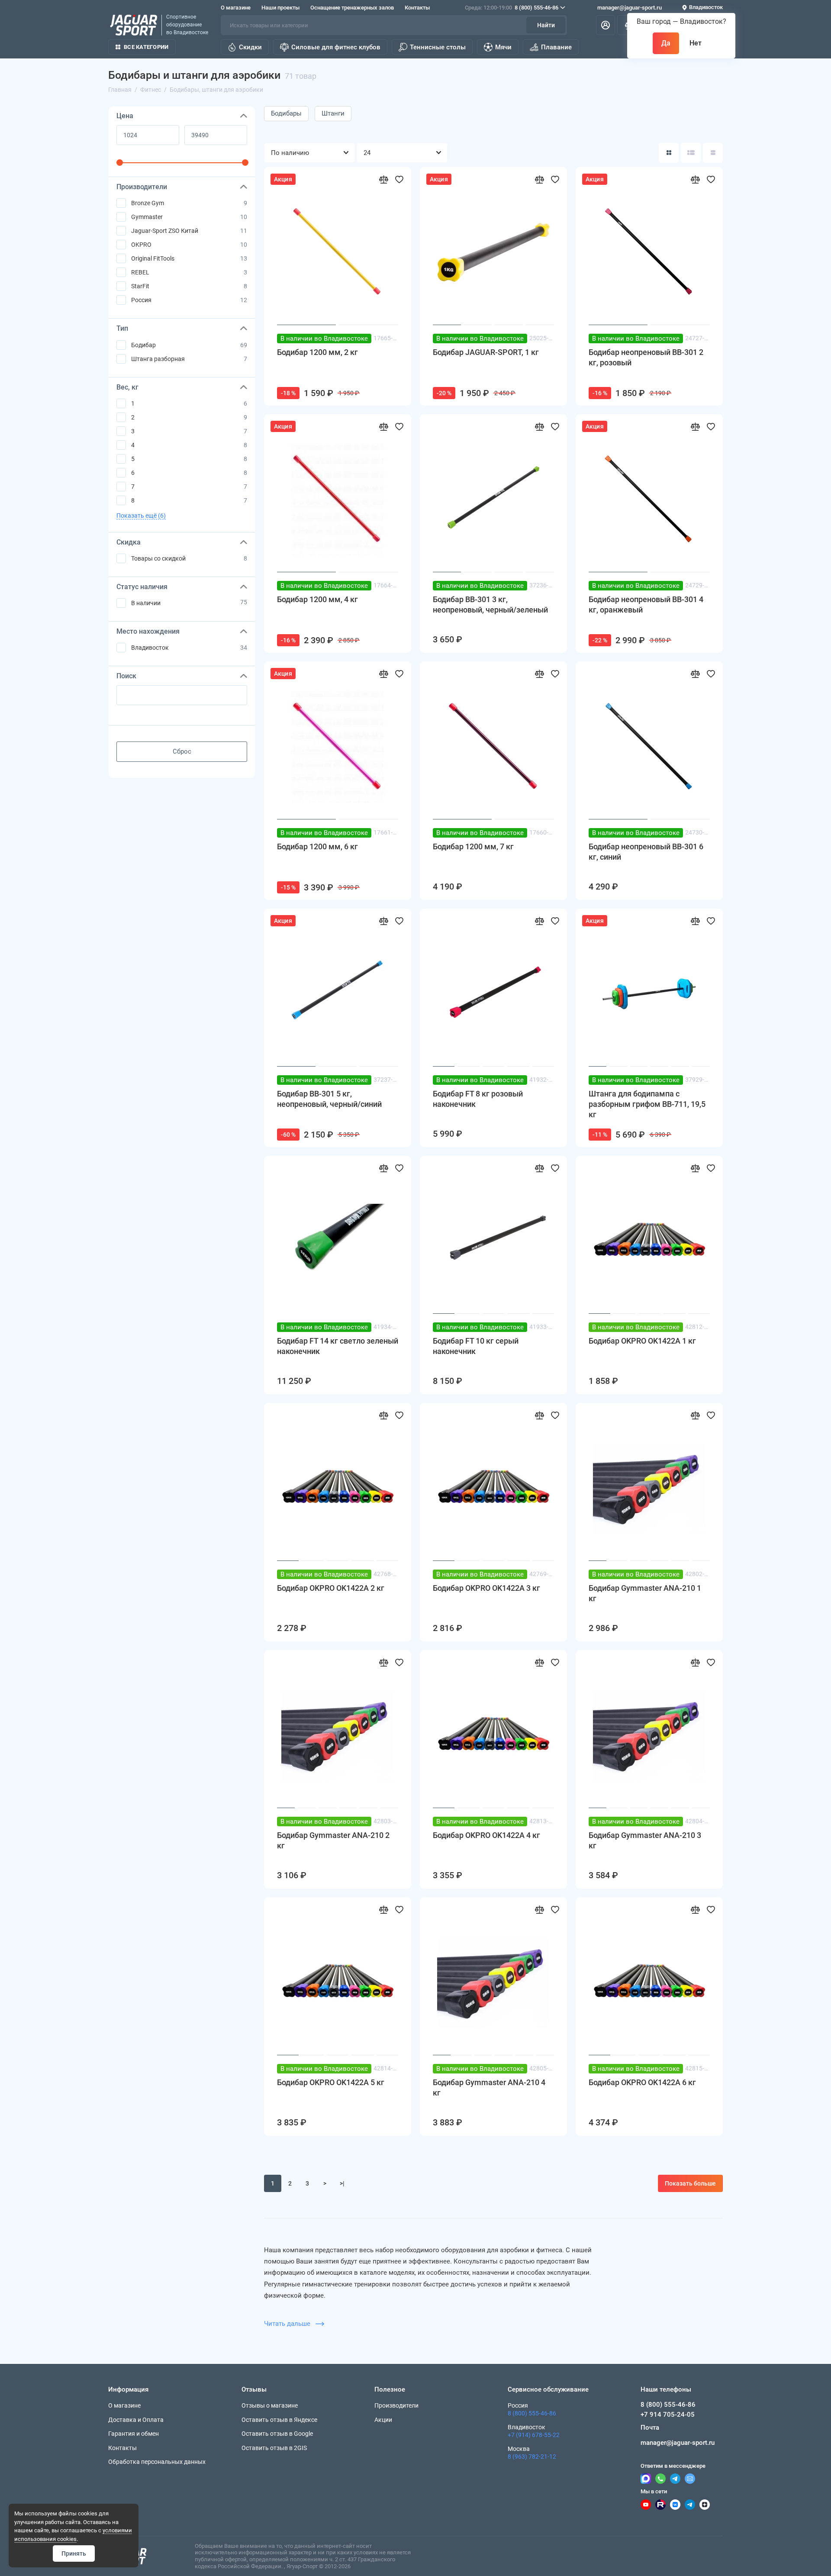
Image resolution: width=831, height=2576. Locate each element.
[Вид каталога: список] (691, 153)
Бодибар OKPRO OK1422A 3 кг (486, 1588)
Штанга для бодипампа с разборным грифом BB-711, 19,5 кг (647, 1104)
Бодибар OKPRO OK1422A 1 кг (642, 1341)
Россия (141, 300)
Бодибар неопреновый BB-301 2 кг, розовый (646, 357)
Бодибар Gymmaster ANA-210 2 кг (333, 1840)
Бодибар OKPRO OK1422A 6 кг (642, 2082)
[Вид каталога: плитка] (669, 153)
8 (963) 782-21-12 (532, 2457)
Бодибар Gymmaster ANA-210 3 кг (645, 1840)
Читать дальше (288, 2324)
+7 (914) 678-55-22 (534, 2435)
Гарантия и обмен (134, 2434)
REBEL (140, 272)
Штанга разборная (158, 359)
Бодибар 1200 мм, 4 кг (317, 599)
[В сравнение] (383, 179)
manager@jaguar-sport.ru (630, 8)
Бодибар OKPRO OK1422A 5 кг (331, 2082)
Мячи (503, 47)
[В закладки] (399, 179)
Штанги (333, 113)
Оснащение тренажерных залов (352, 8)
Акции (383, 2420)
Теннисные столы (438, 47)
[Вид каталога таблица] (713, 153)
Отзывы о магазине (270, 2405)
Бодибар (143, 345)
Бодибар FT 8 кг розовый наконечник (478, 1099)
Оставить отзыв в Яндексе (279, 2420)
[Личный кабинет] (606, 25)
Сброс (182, 751)
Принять (74, 2553)
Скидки (250, 47)
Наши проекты (280, 8)
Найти (546, 25)
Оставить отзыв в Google (277, 2434)
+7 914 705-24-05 (668, 2415)
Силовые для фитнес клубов (336, 47)
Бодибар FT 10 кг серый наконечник (476, 1346)
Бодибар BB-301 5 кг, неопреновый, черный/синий (329, 1099)
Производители (396, 2405)
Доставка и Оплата (136, 2420)
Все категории (146, 47)
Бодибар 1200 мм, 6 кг (317, 846)
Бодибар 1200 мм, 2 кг (317, 352)
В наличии (146, 603)
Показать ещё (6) (141, 516)
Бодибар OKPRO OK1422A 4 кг (486, 1835)
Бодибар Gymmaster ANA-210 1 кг (645, 1593)
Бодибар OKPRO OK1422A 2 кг (331, 1588)
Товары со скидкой (158, 558)
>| (342, 2183)
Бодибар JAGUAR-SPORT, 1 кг (486, 352)
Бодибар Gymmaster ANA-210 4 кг (489, 2088)
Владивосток (150, 648)
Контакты (417, 8)
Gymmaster (147, 217)
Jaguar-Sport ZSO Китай (165, 231)
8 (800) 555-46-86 (512, 8)
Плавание (556, 47)
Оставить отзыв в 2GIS (274, 2448)
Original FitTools (153, 258)
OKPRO (141, 245)
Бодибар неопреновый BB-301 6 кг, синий (646, 852)
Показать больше (690, 2183)
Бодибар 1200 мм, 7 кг (473, 846)
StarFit (140, 286)
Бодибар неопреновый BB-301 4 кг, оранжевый (646, 605)
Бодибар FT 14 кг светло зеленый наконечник (338, 1346)
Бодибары (286, 113)
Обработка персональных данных (157, 2462)
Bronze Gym (148, 203)
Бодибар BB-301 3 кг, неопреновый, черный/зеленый (490, 605)
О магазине (236, 8)
